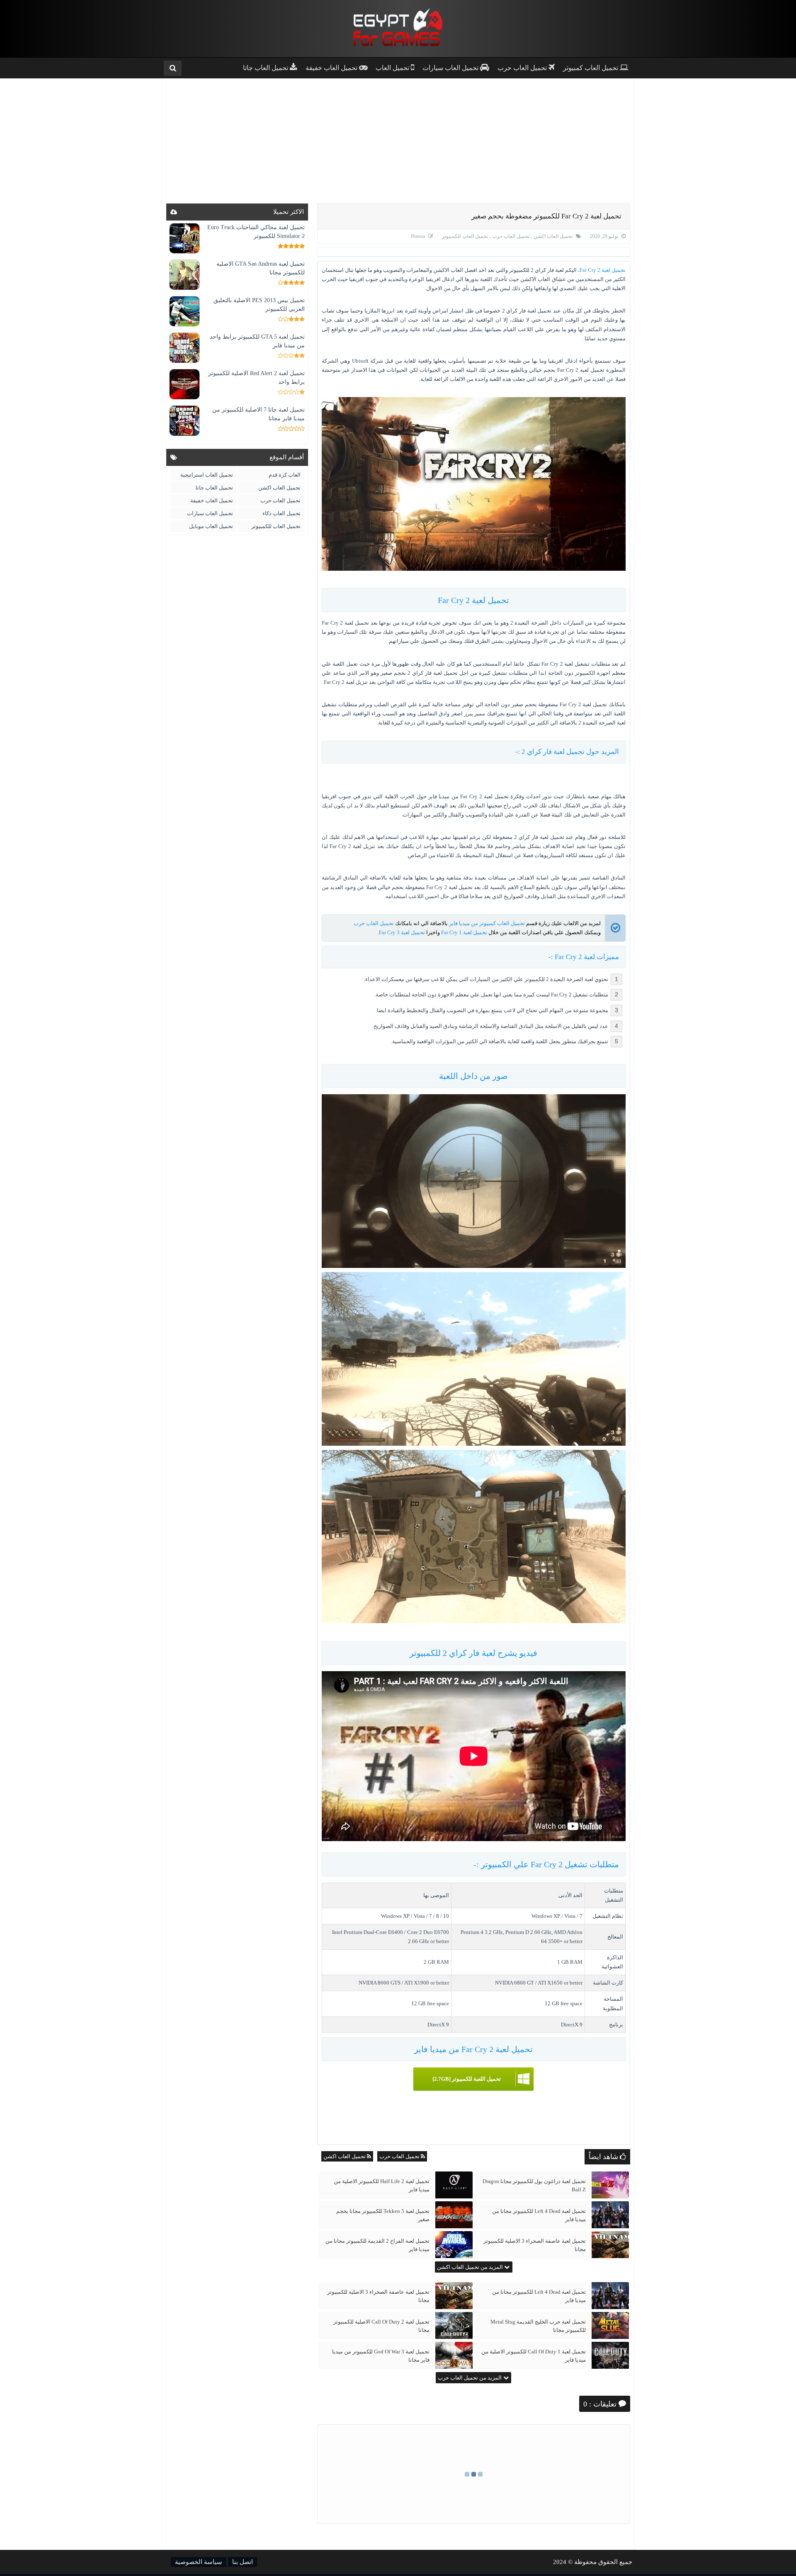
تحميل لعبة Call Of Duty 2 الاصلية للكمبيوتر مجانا (381, 2326)
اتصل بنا (243, 2562)
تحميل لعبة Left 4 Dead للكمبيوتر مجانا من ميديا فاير (539, 2215)
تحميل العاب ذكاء (282, 513)
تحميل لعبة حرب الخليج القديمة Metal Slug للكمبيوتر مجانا (538, 2326)
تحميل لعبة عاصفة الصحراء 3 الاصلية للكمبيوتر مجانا (535, 2245)
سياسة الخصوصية (199, 2562)
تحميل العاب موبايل (211, 526)
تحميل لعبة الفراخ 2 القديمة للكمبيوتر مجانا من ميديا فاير (377, 2245)
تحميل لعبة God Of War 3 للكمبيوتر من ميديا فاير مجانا (381, 2356)
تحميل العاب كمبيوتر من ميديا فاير (487, 923)
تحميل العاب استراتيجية (207, 475)
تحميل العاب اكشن (552, 236)
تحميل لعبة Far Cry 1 (464, 932)
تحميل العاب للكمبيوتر (465, 236)
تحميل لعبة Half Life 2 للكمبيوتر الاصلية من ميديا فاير (382, 2185)
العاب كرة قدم (285, 475)
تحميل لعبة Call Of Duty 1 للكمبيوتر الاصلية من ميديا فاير (534, 2356)
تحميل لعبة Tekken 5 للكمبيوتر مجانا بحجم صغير (383, 2215)
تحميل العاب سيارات (210, 513)
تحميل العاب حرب (510, 236)
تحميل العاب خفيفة (212, 500)
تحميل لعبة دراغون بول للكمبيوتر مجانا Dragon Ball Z (534, 2185)
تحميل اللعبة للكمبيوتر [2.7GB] (467, 2079)
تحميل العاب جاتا (214, 488)
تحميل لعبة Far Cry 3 (402, 932)
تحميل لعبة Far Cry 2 (603, 270)
